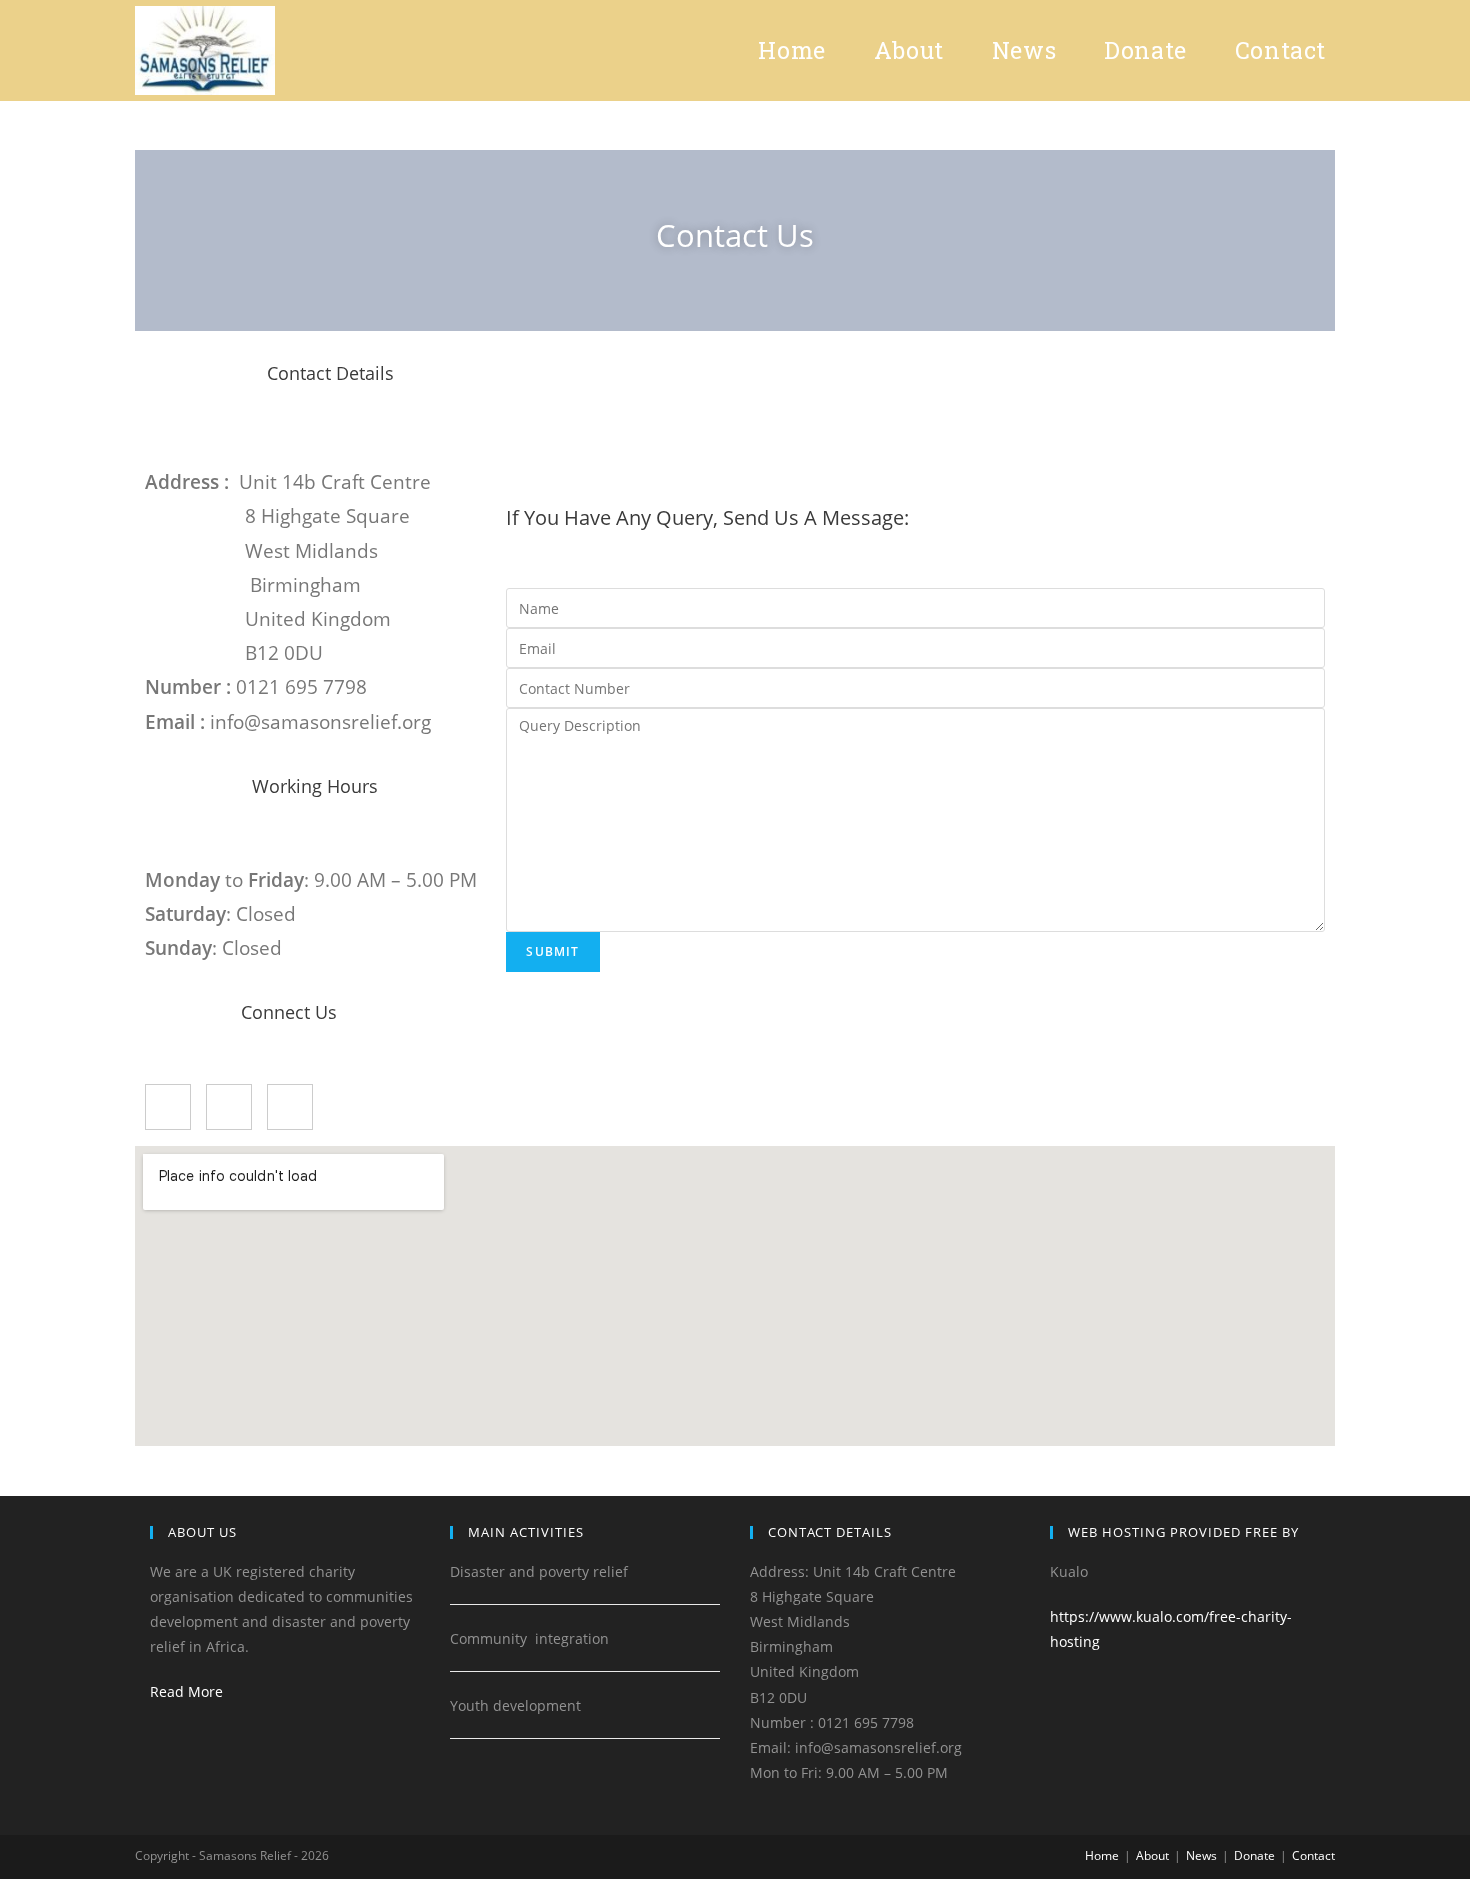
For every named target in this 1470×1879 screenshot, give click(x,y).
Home (1102, 1855)
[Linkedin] (290, 1107)
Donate (1254, 1855)
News (1201, 1855)
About (1152, 1855)
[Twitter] (229, 1107)
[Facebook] (168, 1107)
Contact (1313, 1855)
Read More (186, 1691)
